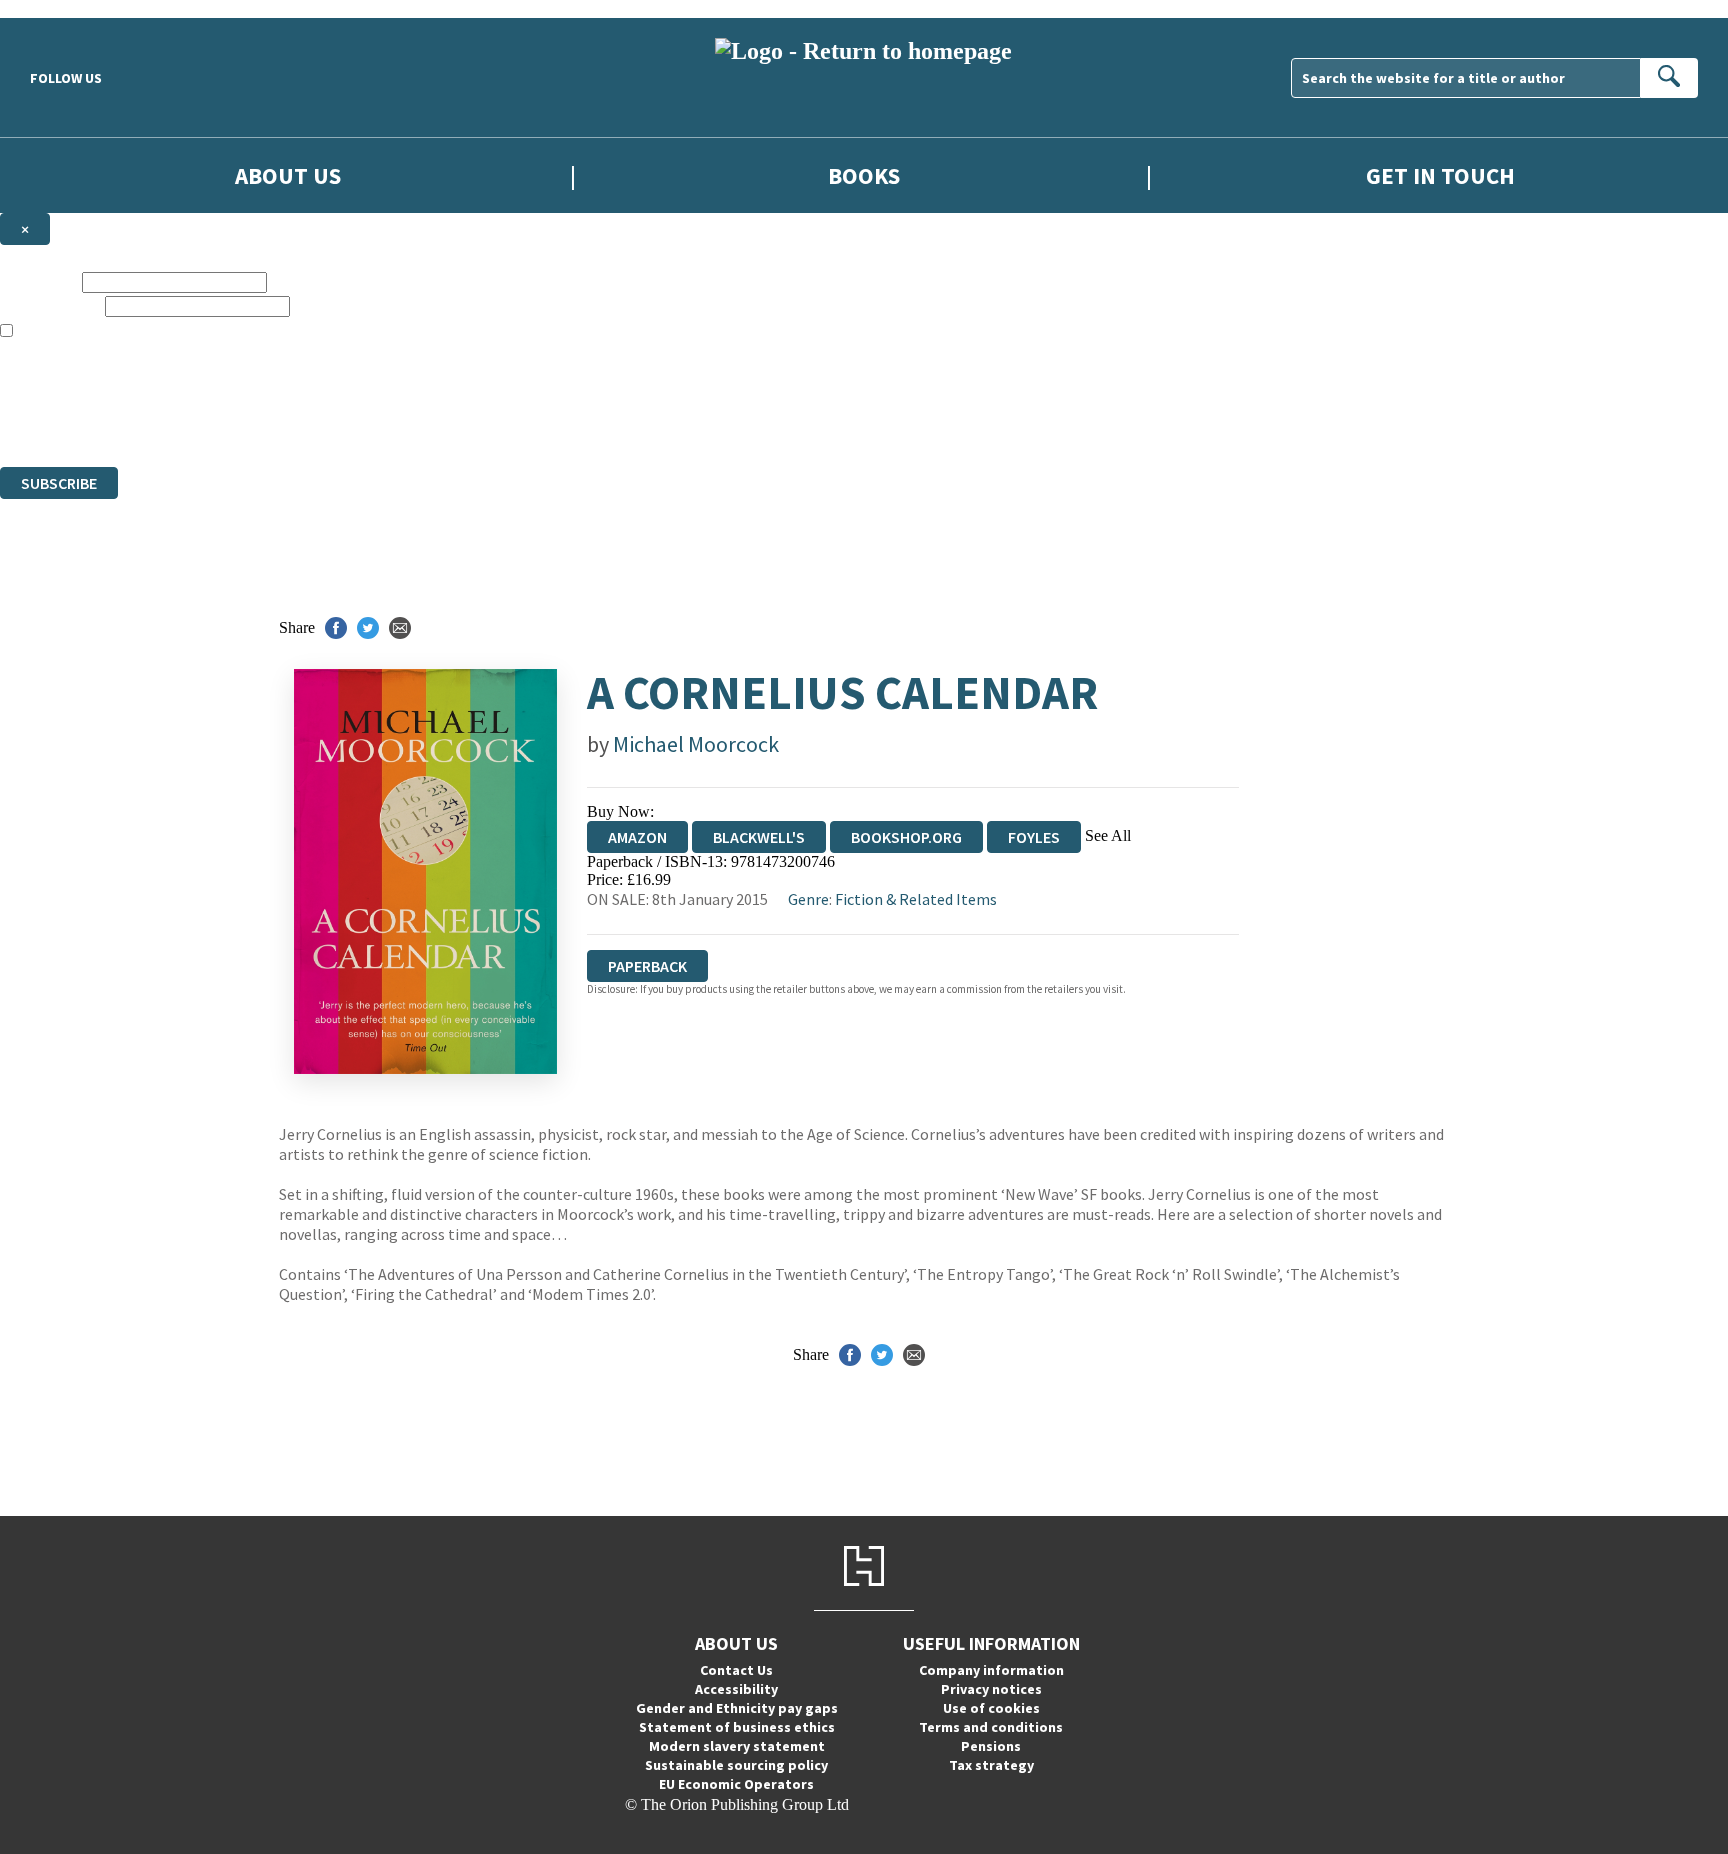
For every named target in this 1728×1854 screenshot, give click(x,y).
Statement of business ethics (737, 1727)
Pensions (991, 1746)
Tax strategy (991, 1765)
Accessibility (736, 1689)
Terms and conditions (991, 1727)
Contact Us (736, 1670)
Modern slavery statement (737, 1746)
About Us (288, 175)
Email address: (50, 305)
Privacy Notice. (396, 421)
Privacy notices (991, 1689)
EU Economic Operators (736, 1784)
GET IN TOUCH (1440, 175)
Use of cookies (991, 1708)
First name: (39, 281)
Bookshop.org (906, 837)
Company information (991, 1670)
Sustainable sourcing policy (736, 1765)
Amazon (637, 837)
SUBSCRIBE (59, 483)
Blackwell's (759, 837)
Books (864, 175)
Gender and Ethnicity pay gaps (737, 1708)
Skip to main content (65, 8)
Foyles (1034, 837)
